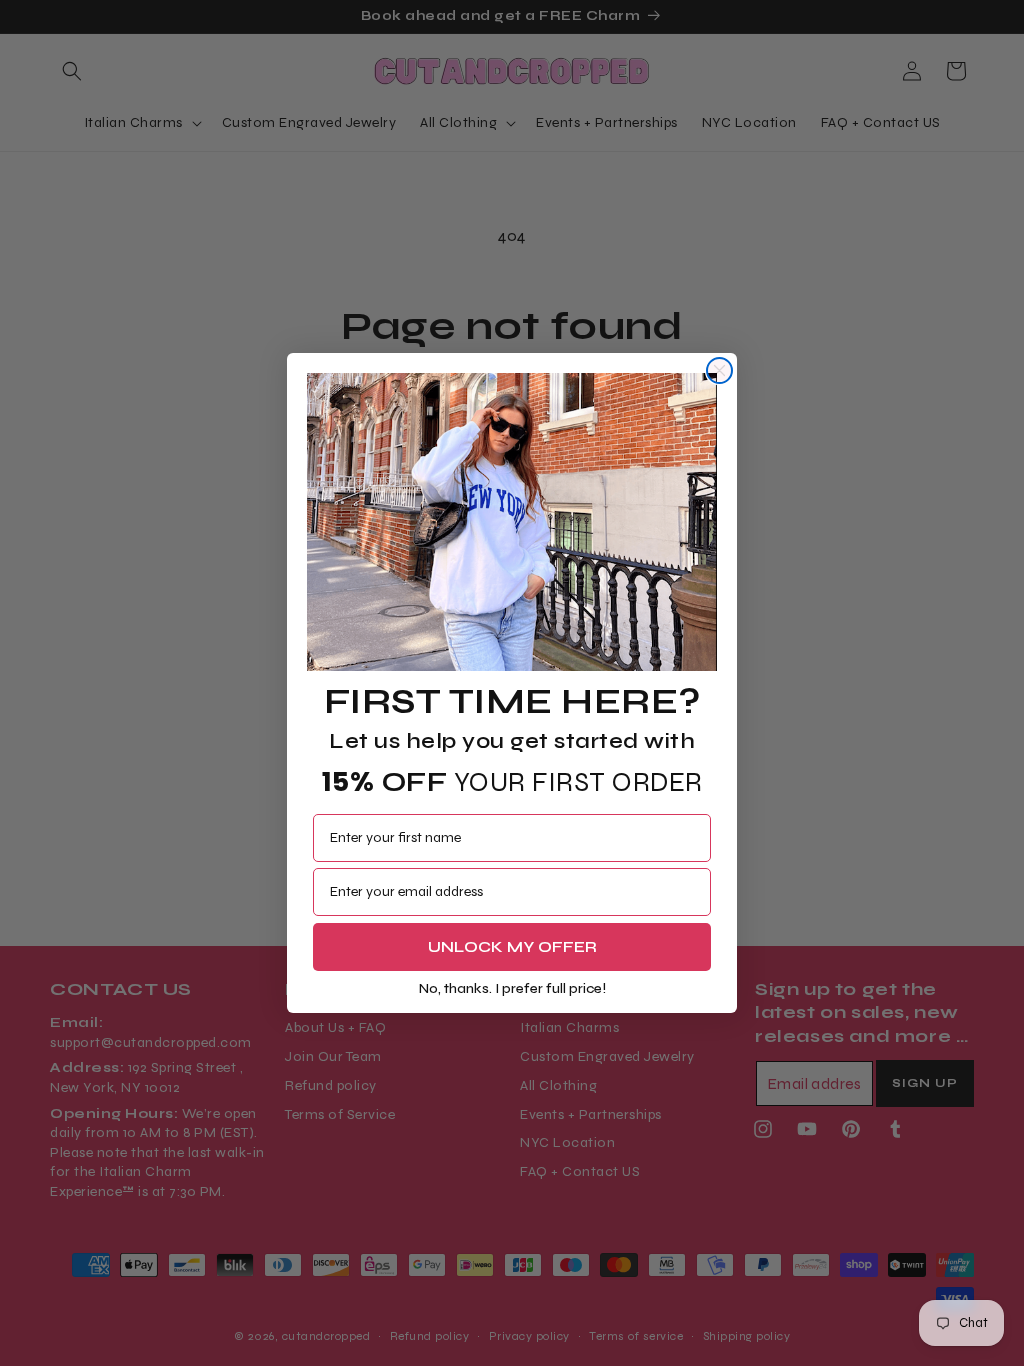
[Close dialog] (719, 370)
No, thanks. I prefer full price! (512, 988)
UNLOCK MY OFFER (512, 946)
